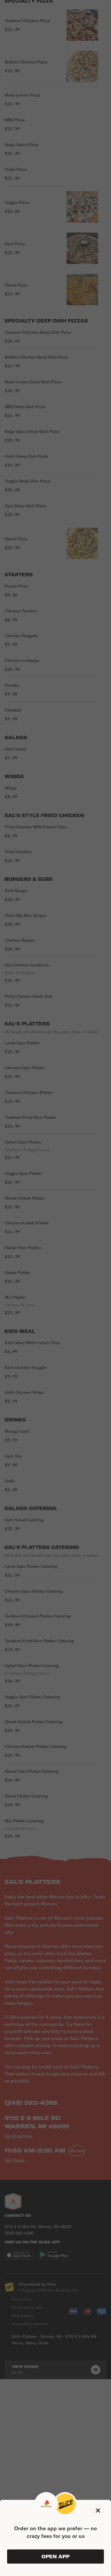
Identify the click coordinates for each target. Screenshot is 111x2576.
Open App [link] (55, 2557)
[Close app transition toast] (98, 2510)
